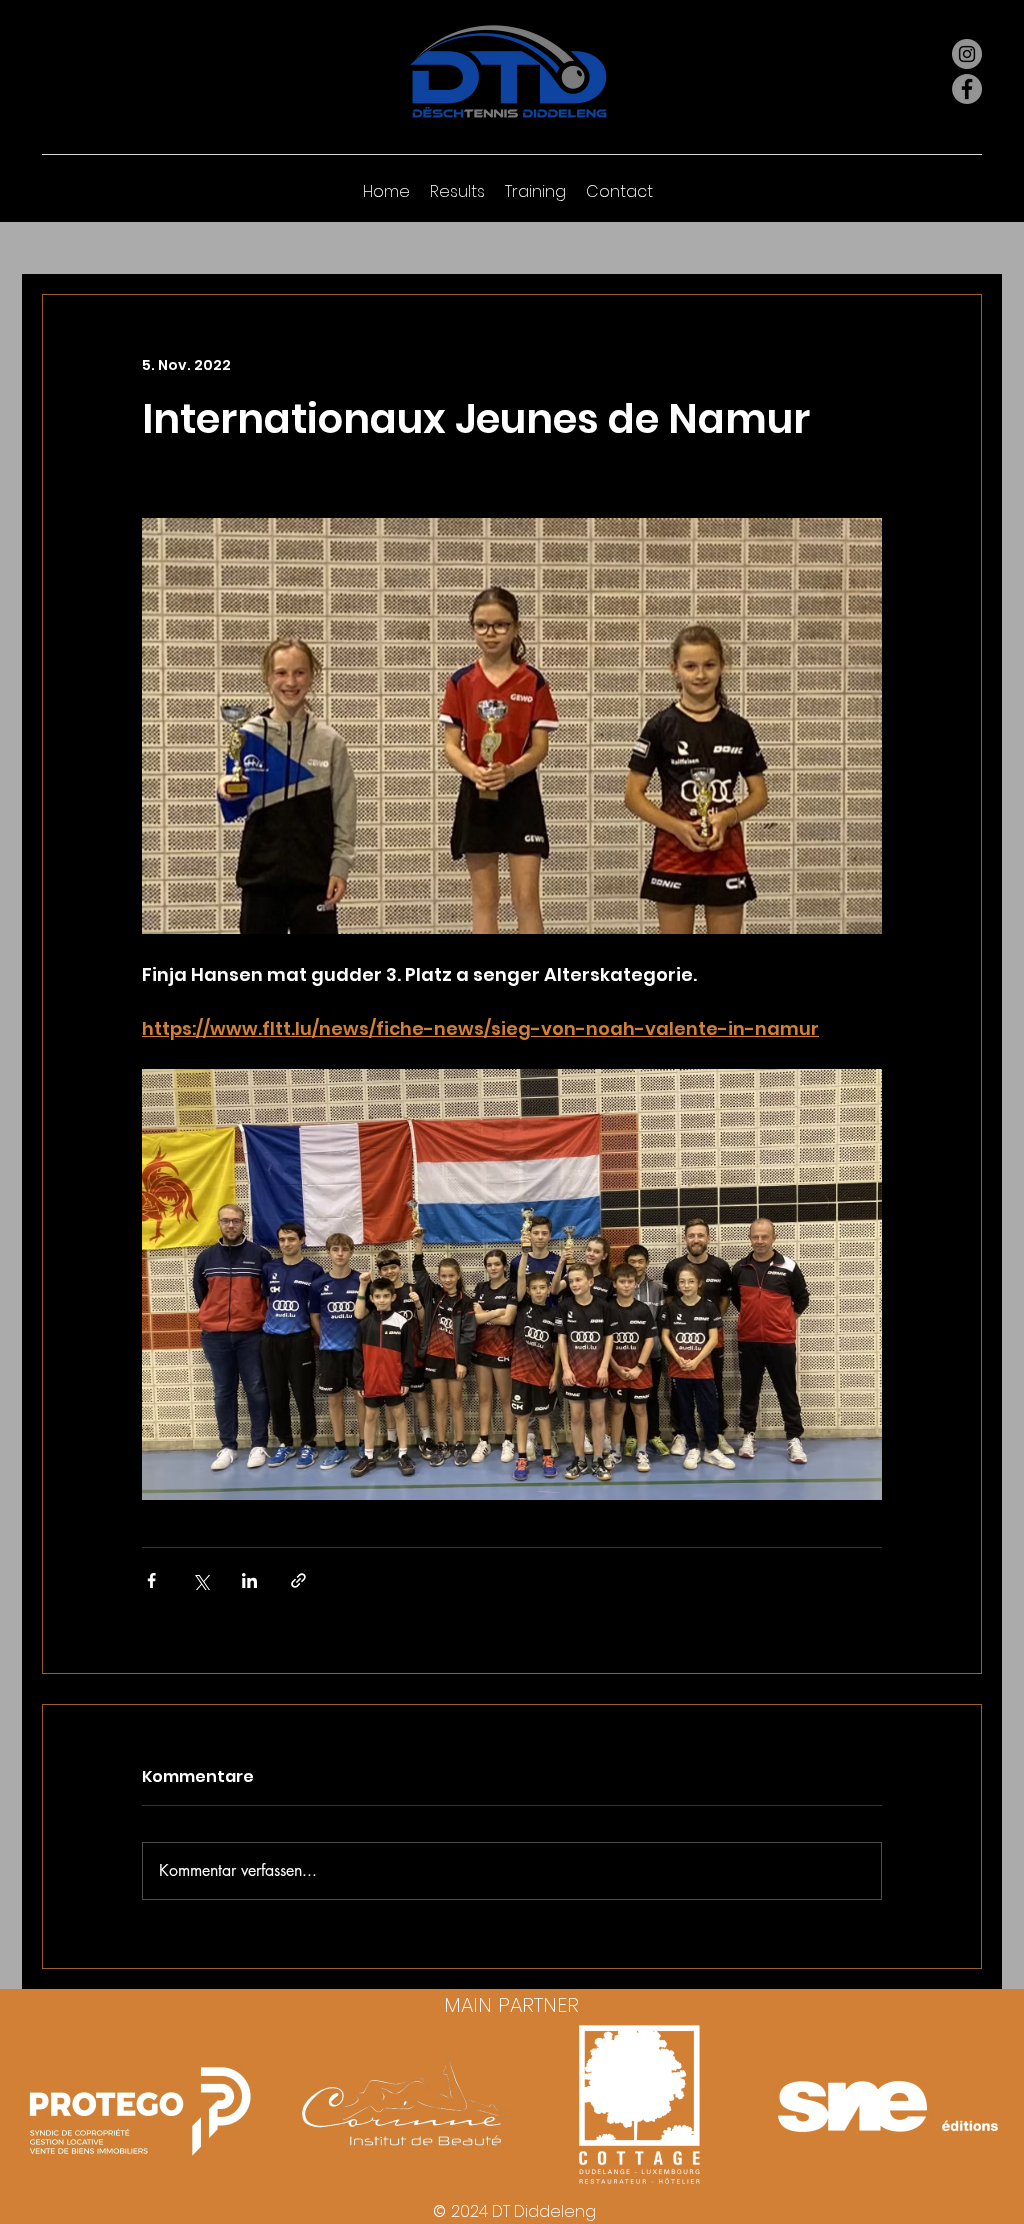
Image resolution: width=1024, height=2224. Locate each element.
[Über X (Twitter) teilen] (200, 1580)
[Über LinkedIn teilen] (249, 1580)
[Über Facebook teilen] (151, 1580)
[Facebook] (967, 89)
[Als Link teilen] (298, 1580)
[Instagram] (967, 54)
